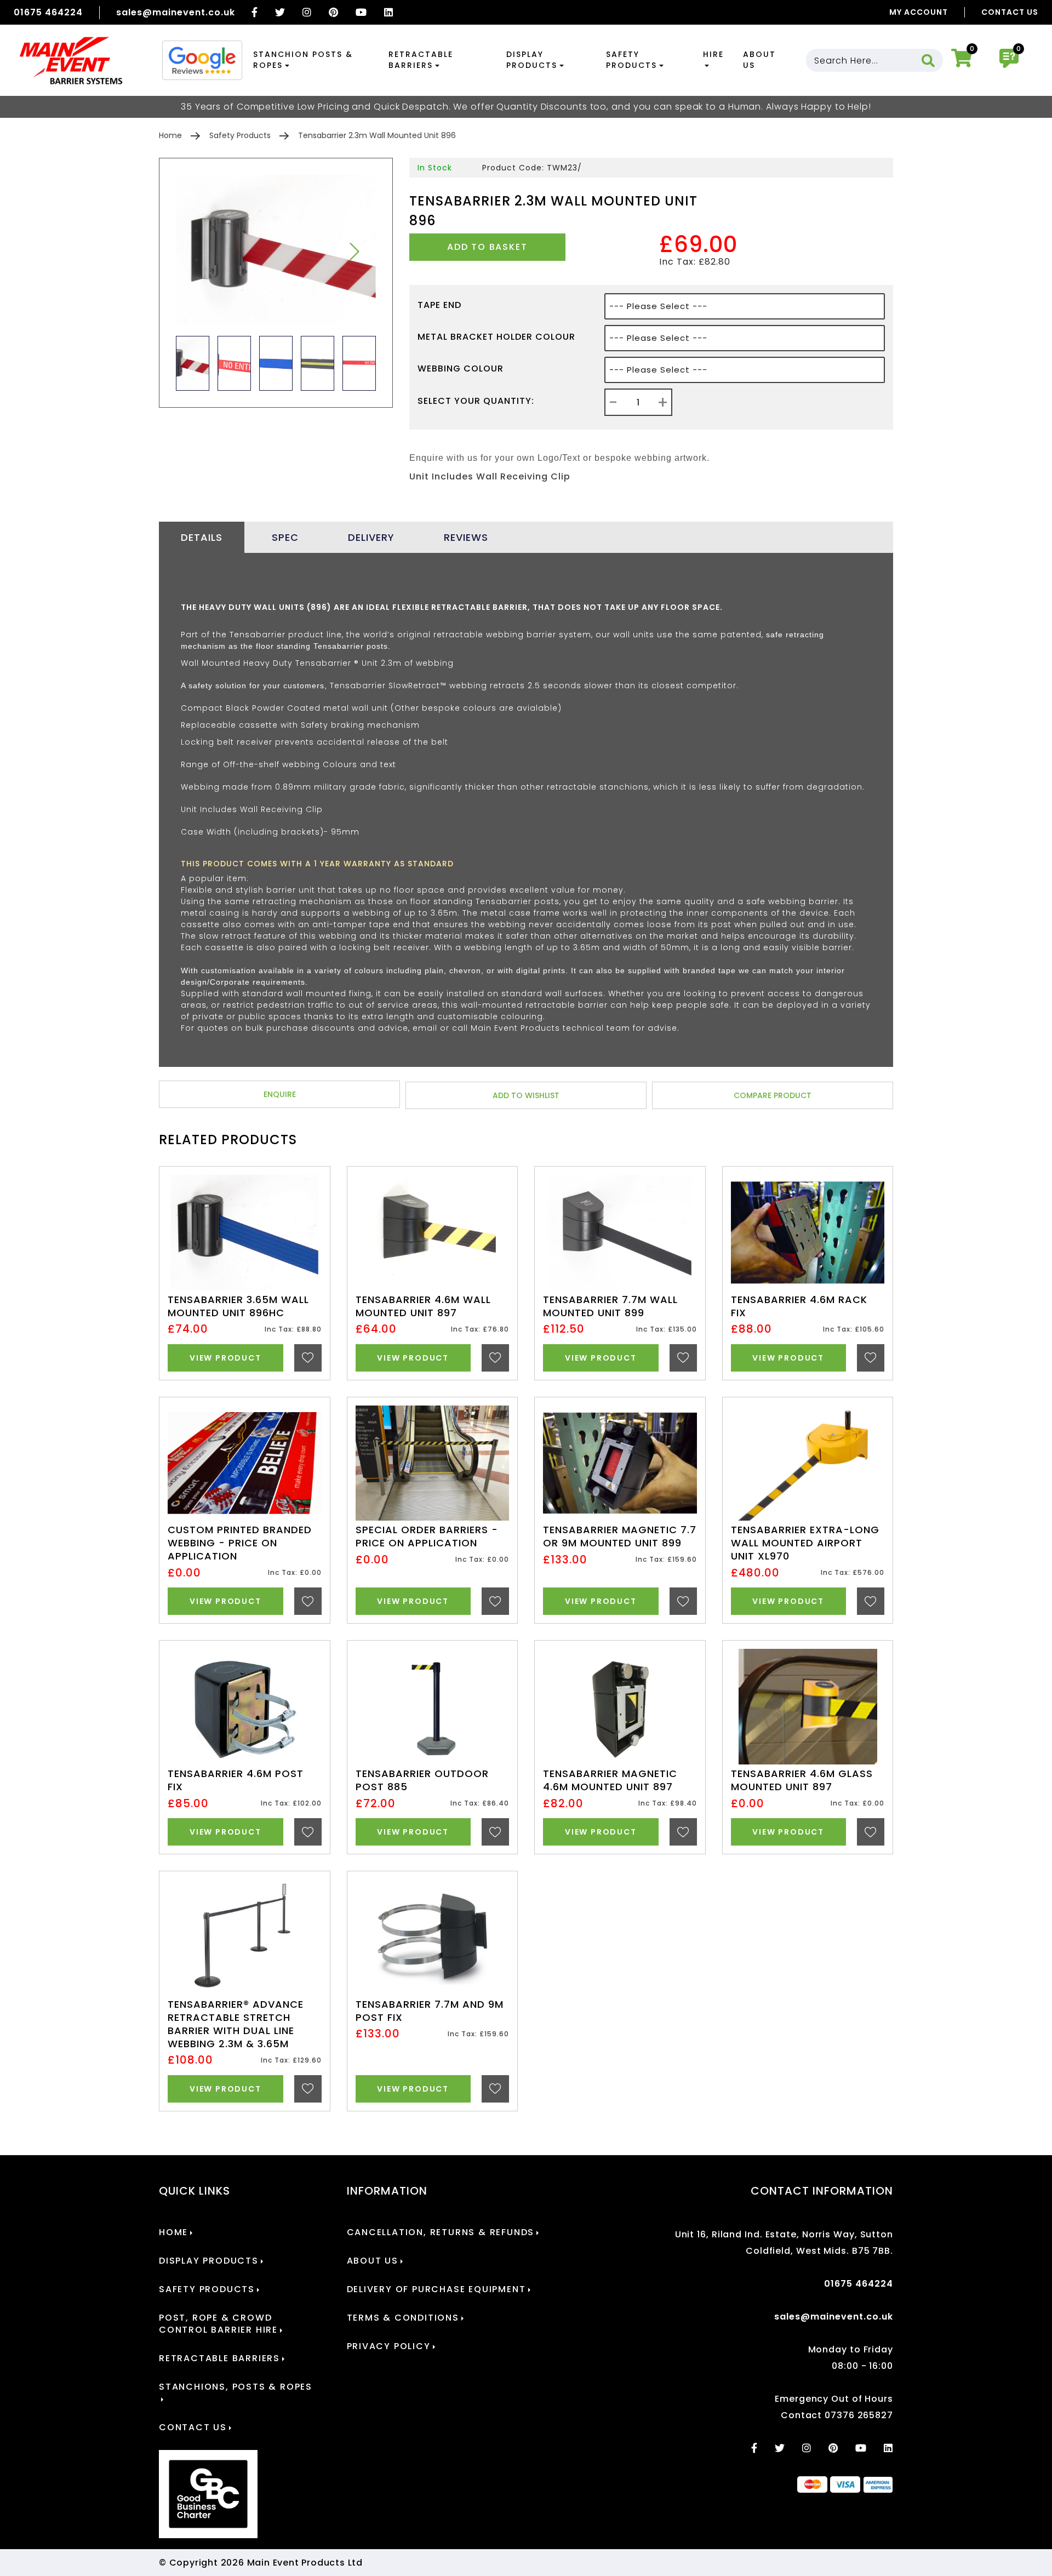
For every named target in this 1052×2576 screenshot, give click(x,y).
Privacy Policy (389, 2346)
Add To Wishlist (526, 1095)
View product (225, 1358)
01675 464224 (48, 12)
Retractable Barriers (421, 60)
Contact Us (1010, 12)
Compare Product (773, 1095)
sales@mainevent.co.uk (176, 12)
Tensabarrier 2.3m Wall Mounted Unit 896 (377, 135)
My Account (919, 12)
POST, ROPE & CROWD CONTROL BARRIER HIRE (218, 2324)
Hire (713, 54)
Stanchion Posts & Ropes (303, 60)
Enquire (280, 1094)
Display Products (532, 60)
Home (170, 135)
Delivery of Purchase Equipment (436, 2289)
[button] (354, 252)
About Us (759, 60)
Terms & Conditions (403, 2318)
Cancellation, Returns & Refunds (441, 2232)
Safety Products (631, 60)
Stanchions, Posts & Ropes (236, 2387)
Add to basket (487, 247)
